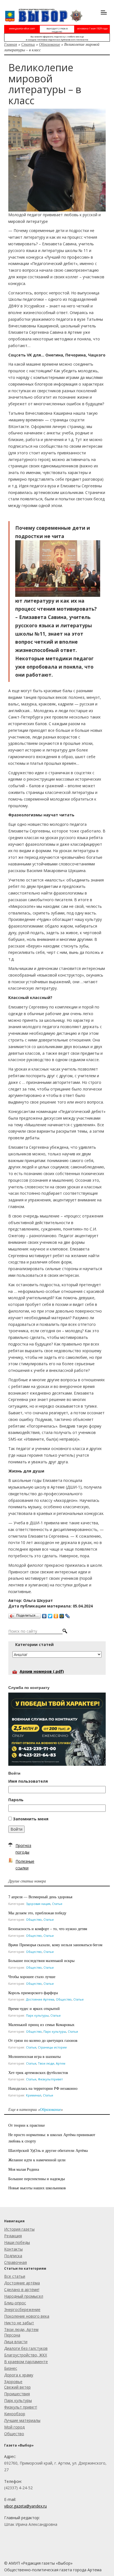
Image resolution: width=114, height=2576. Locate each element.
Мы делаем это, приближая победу (37, 1913)
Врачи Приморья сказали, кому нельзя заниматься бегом (55, 1945)
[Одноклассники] (56, 1615)
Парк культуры (37, 2015)
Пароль (16, 1800)
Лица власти (16, 2342)
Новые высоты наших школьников (37, 2188)
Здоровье (13, 2382)
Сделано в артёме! (22, 2290)
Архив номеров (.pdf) (42, 1671)
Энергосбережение (22, 2309)
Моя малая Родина (24, 2169)
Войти (16, 1829)
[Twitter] (50, 1615)
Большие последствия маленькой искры (41, 1960)
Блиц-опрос (15, 2303)
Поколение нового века (27, 2316)
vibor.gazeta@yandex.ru (25, 2506)
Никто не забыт (19, 2323)
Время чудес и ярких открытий (34, 2008)
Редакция (13, 2236)
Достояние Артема (40, 1999)
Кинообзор (15, 2414)
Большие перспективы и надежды (37, 2179)
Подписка (13, 2256)
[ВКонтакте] (44, 1615)
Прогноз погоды (23, 1849)
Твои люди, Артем (52, 2063)
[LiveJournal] (68, 1615)
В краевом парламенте (26, 2362)
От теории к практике (27, 2125)
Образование (50, 44)
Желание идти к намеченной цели (37, 2160)
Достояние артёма (22, 2283)
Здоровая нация (38, 1904)
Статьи (28, 44)
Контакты (13, 2249)
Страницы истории (52, 2047)
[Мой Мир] (62, 1615)
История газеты (19, 2229)
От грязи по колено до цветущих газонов (43, 2040)
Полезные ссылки (25, 1865)
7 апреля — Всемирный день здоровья (40, 1897)
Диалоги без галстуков (26, 2348)
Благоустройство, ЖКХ (26, 2355)
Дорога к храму (19, 2375)
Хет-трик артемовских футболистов (38, 2072)
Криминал (34, 2095)
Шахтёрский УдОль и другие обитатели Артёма (48, 2150)
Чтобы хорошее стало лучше (32, 1977)
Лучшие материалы (22, 2420)
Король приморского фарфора (33, 1993)
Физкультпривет (50, 2079)
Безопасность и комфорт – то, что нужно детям (48, 1929)
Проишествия (17, 2394)
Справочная (15, 2262)
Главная (11, 44)
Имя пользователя (28, 1781)
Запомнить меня (31, 1819)
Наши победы (17, 2242)
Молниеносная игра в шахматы (34, 2056)
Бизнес (11, 2368)
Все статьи (15, 2276)
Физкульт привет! (21, 2407)
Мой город (14, 2427)
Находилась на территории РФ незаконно (43, 2088)
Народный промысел (24, 2296)
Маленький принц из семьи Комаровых (41, 2025)
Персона (12, 2335)
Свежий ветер (17, 2387)
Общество (34, 1919)
